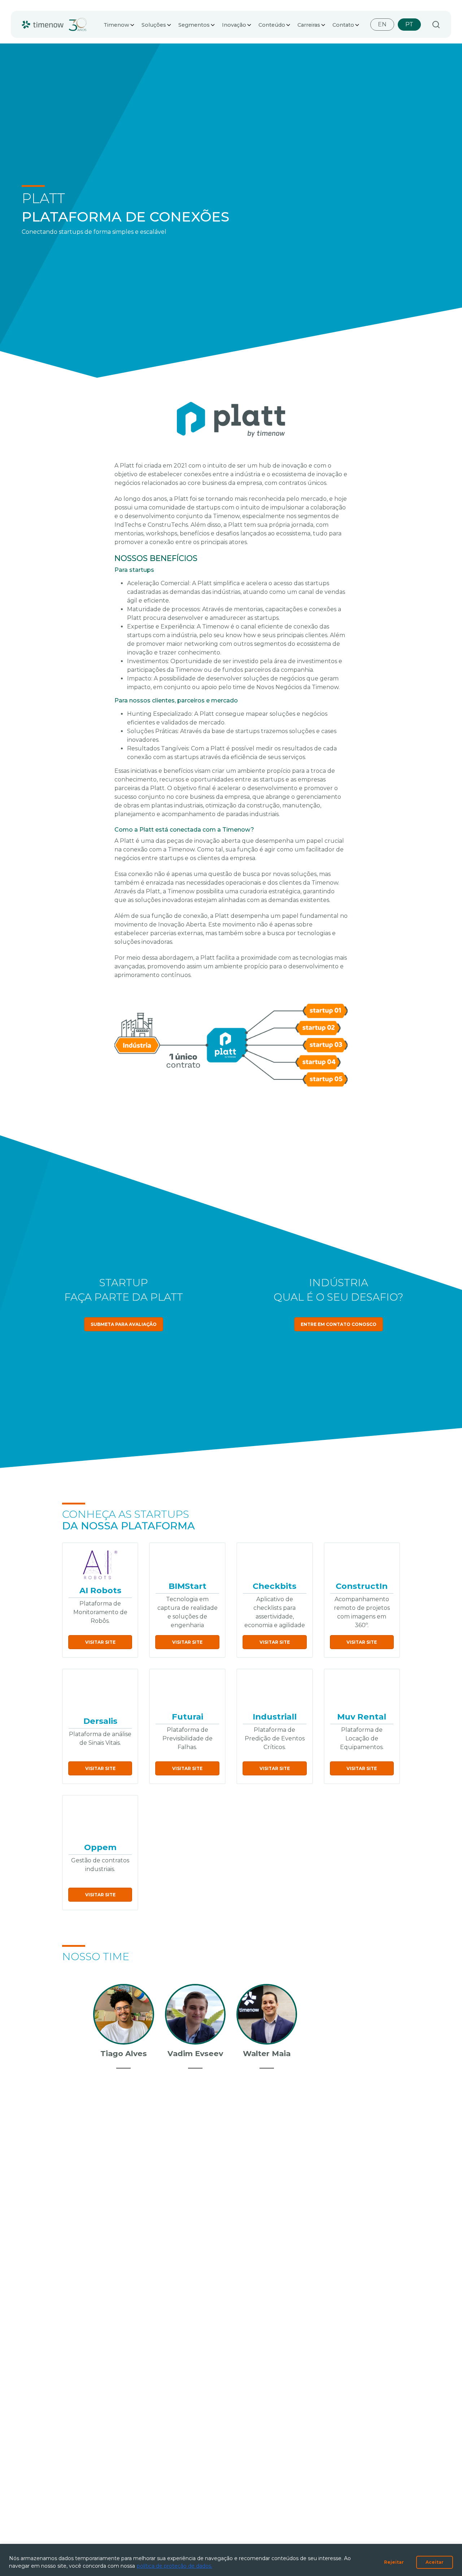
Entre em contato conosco (339, 1324)
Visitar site (100, 1642)
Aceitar (435, 2562)
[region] (231, 2560)
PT (409, 24)
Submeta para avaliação (124, 1324)
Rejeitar (394, 2562)
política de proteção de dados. (175, 2566)
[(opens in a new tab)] (100, 1565)
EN (382, 24)
